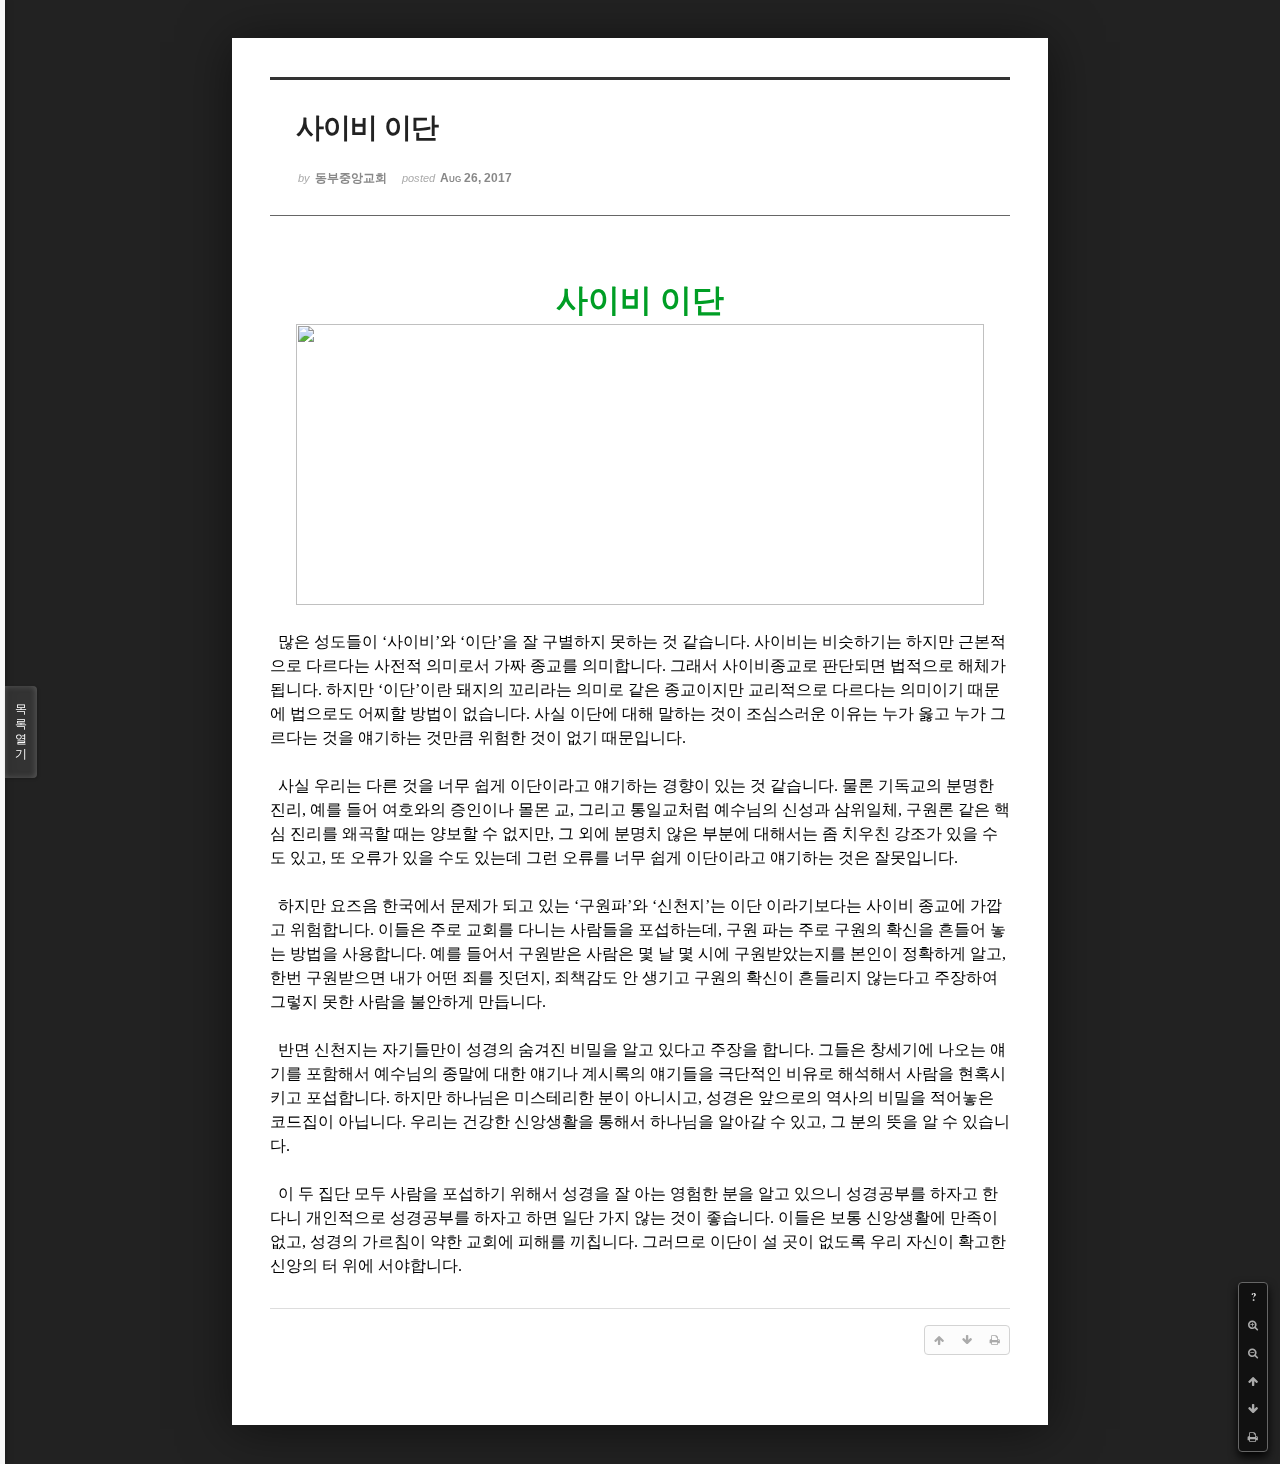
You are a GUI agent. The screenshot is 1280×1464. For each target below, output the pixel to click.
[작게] (1253, 1353)
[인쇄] (1253, 1437)
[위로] (1253, 1381)
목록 (21, 731)
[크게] (1253, 1325)
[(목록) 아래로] (1253, 1409)
